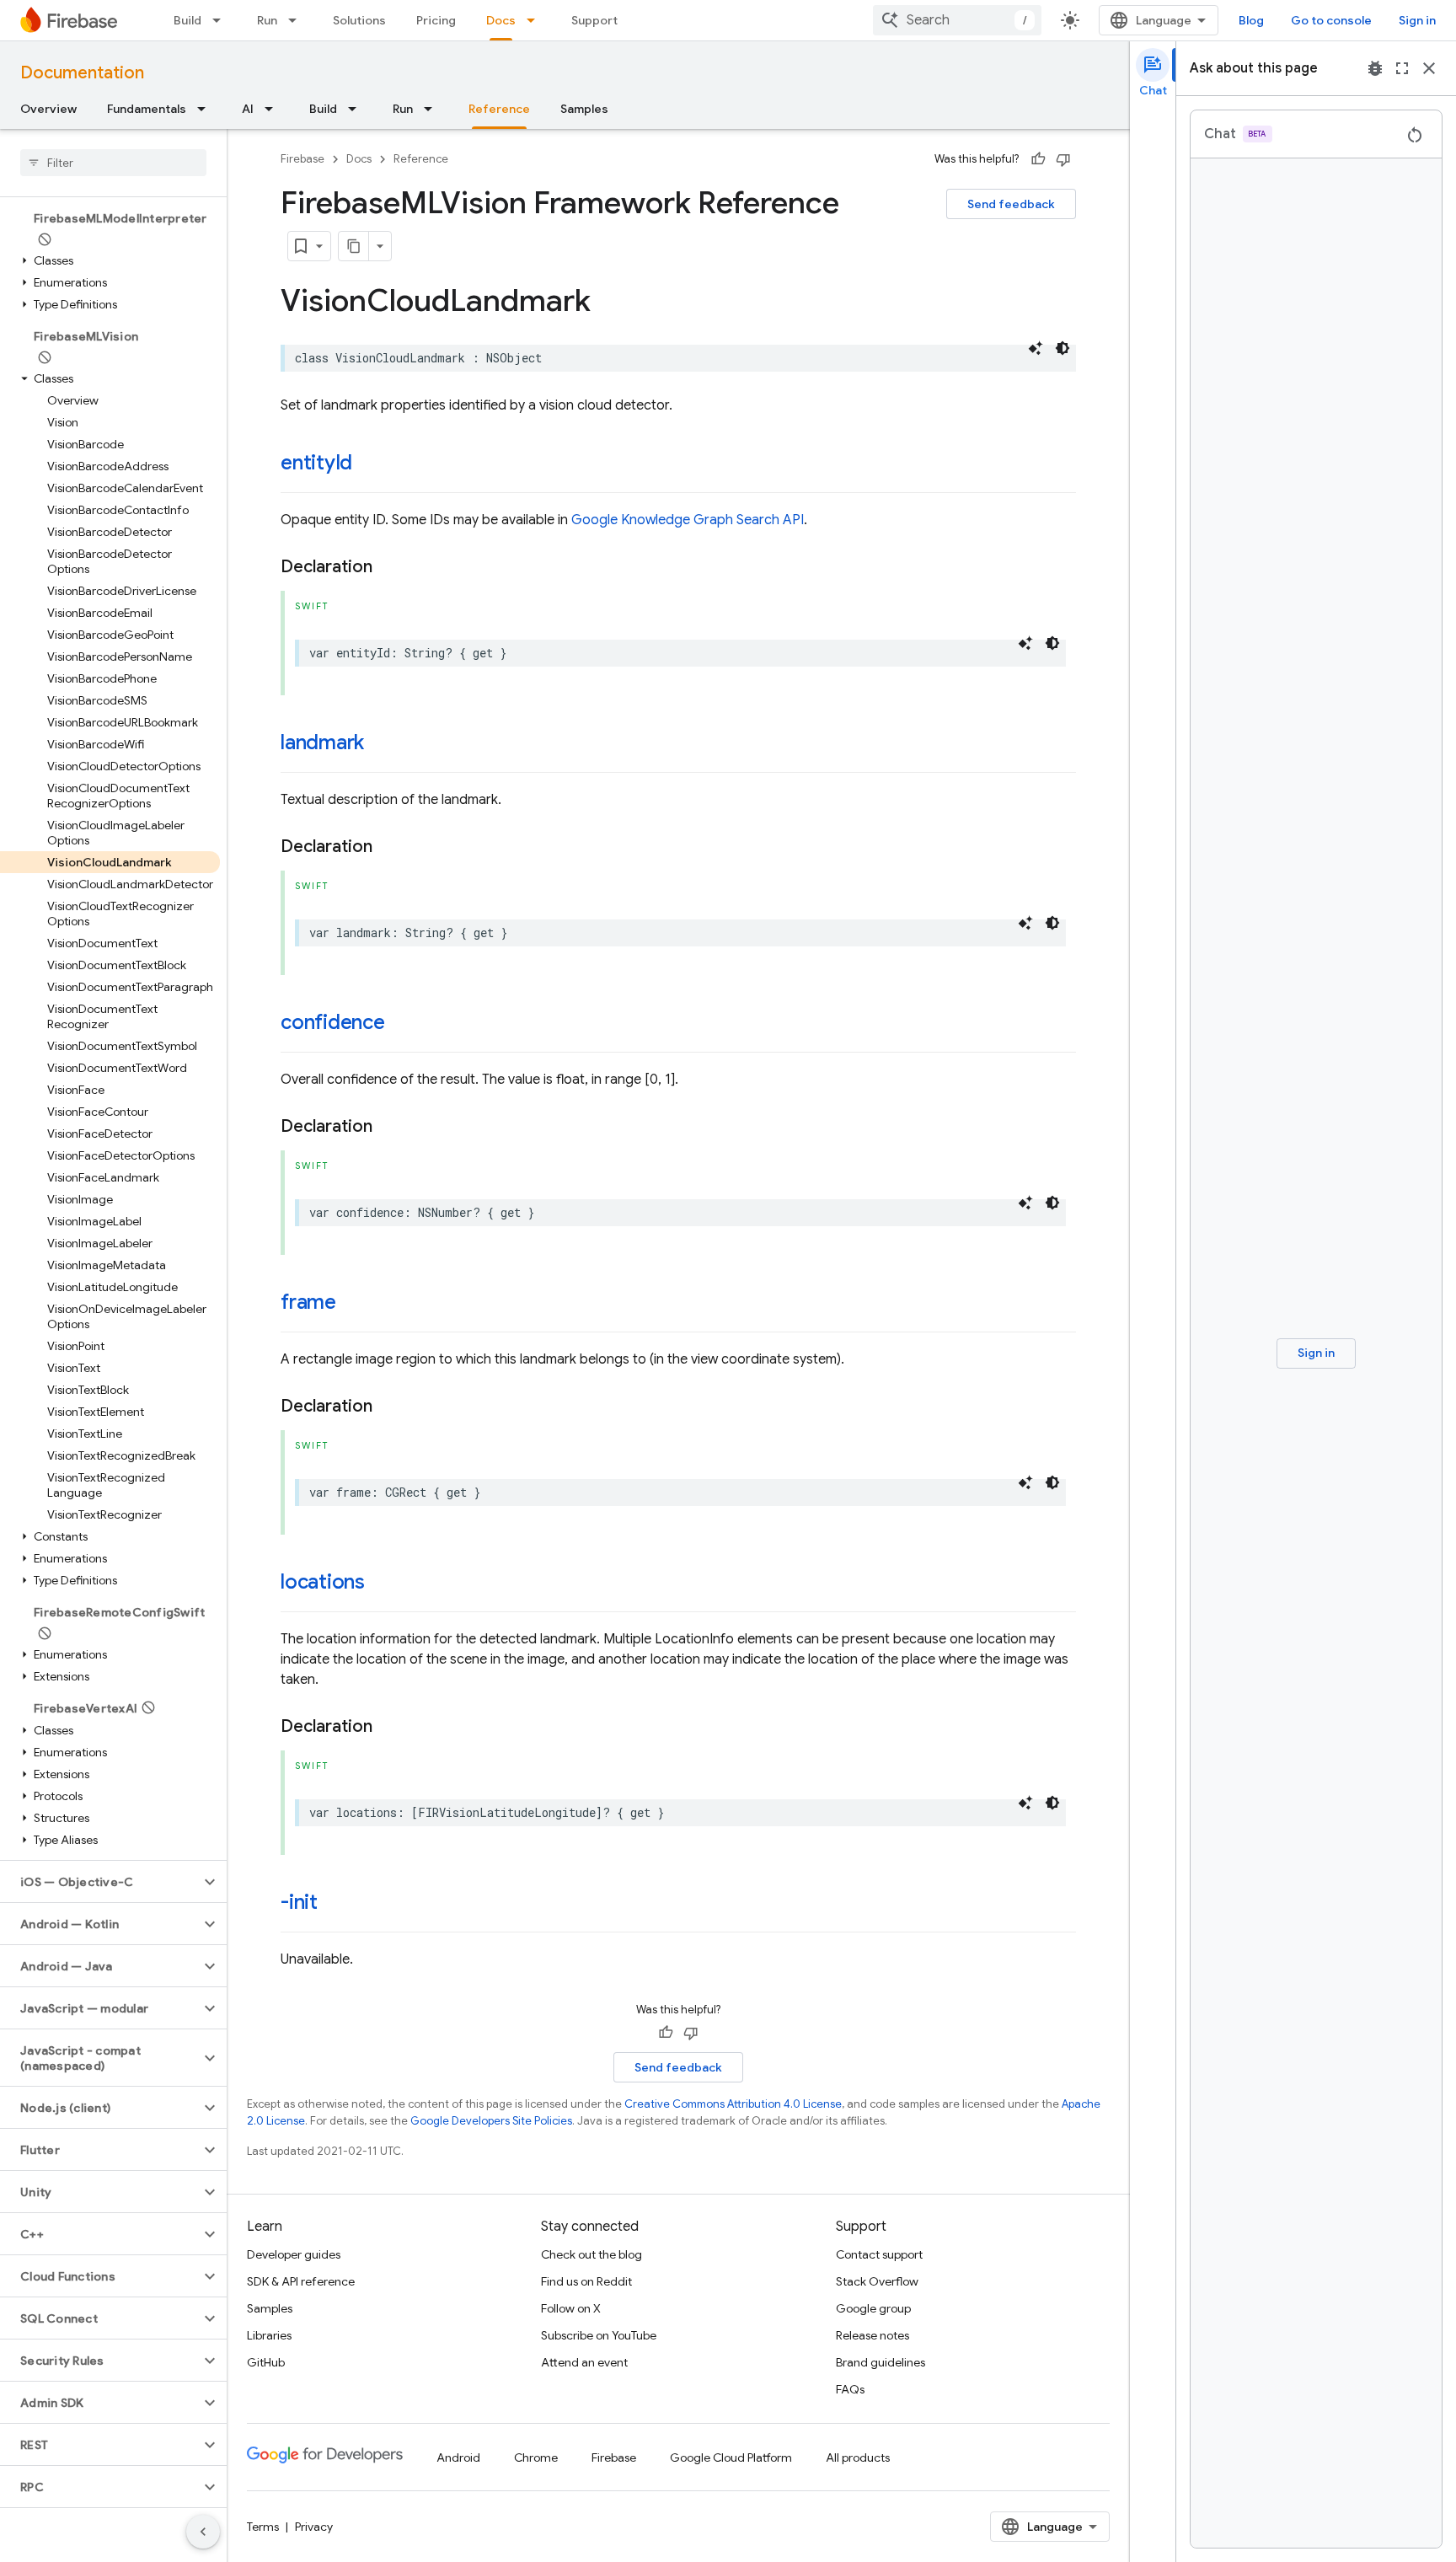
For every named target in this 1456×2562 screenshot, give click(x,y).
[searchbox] (113, 163)
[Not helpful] (1063, 159)
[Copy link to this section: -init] (335, 1904)
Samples (584, 109)
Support (594, 20)
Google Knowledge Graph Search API (688, 520)
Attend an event (584, 2362)
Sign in (1417, 20)
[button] (110, 239)
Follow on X (571, 2308)
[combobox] (957, 20)
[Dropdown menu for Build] (222, 20)
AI (248, 109)
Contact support (879, 2254)
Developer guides (294, 2254)
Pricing (436, 20)
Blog (1251, 20)
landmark (322, 742)
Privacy (314, 2527)
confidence (333, 1022)
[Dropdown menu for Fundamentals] (206, 109)
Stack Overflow (877, 2281)
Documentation (82, 73)
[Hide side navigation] (203, 2532)
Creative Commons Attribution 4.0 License (733, 2104)
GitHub (266, 2362)
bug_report (1375, 68)
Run (267, 20)
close (1429, 68)
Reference (499, 109)
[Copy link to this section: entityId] (369, 464)
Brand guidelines (881, 2362)
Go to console (1331, 20)
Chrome (536, 2457)
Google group (873, 2308)
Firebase (302, 159)
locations (323, 1582)
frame (308, 1302)
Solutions (359, 20)
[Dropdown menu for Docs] (536, 20)
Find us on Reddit (586, 2281)
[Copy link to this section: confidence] (402, 1024)
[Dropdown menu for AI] (274, 109)
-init (299, 1902)
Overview (48, 109)
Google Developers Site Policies (491, 2121)
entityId (316, 463)
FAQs (850, 2389)
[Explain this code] (1036, 348)
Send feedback (1011, 204)
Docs (501, 20)
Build (187, 20)
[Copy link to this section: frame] (353, 1304)
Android (458, 2457)
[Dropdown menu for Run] (297, 20)
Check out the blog (591, 2254)
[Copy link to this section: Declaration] (389, 567)
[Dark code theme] (1063, 348)
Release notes (873, 2335)
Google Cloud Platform (731, 2457)
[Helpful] (1038, 159)
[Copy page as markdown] (354, 246)
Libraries (269, 2335)
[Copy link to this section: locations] (382, 1584)
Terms (263, 2527)
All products (858, 2457)
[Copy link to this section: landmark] (381, 744)
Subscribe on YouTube (599, 2335)
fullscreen (1402, 68)
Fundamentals (147, 109)
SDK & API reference (301, 2281)
